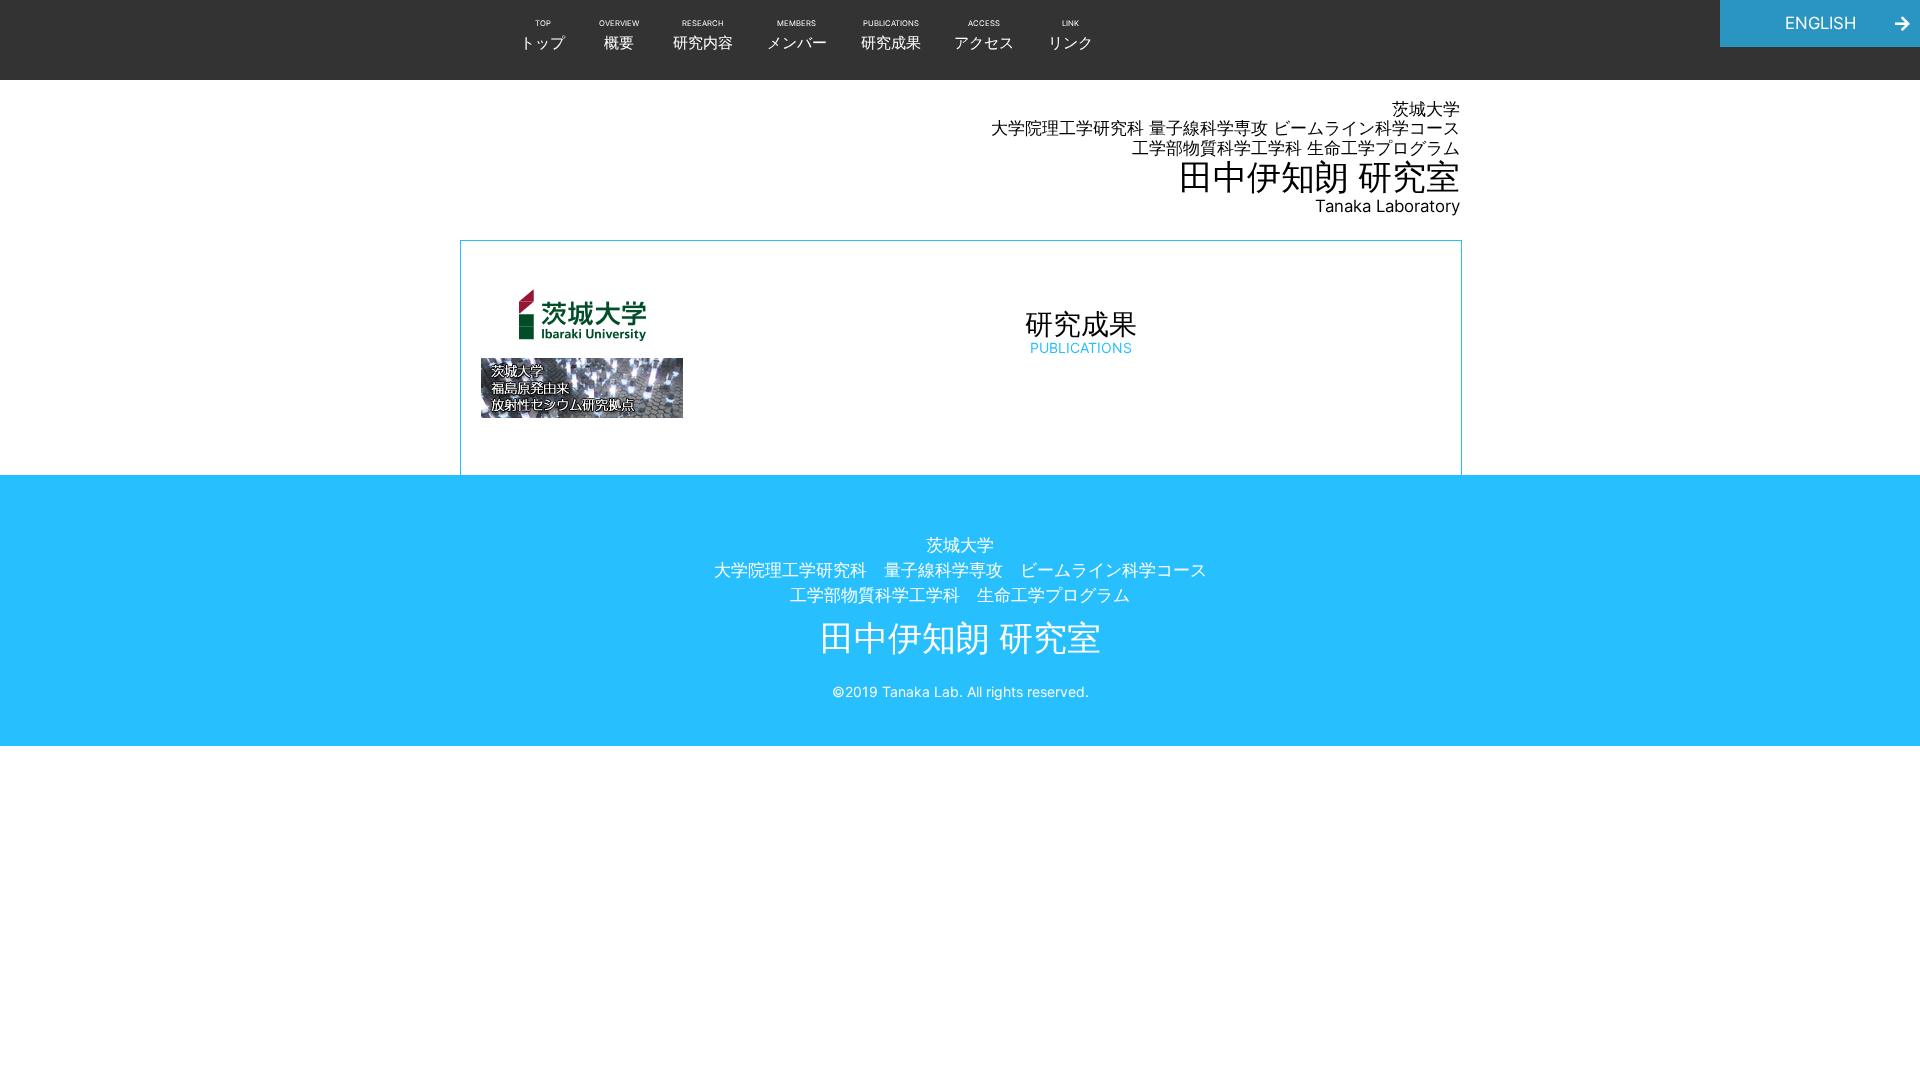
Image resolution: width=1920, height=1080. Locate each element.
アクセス (984, 36)
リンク (1070, 36)
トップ (542, 36)
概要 (619, 36)
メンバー (797, 36)
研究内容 (703, 36)
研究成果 (891, 36)
